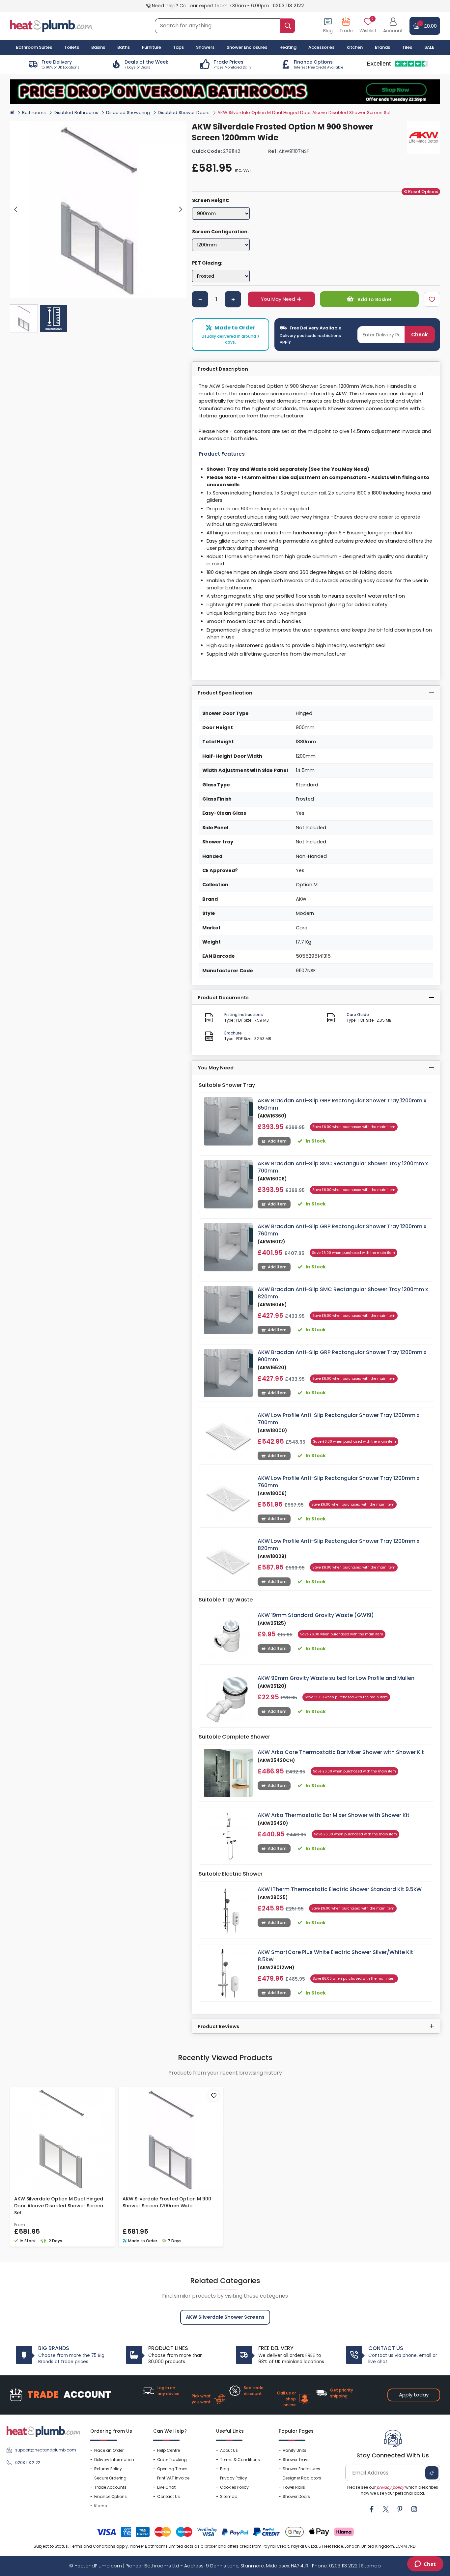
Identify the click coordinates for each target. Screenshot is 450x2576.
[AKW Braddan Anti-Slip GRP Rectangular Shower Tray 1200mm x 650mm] (228, 1121)
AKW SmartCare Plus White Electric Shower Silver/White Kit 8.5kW (335, 1956)
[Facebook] (372, 2509)
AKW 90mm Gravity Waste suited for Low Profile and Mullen (336, 1678)
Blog (225, 2469)
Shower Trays (296, 2460)
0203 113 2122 (288, 6)
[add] (233, 299)
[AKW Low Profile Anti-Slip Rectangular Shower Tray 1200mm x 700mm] (228, 1436)
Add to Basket (374, 299)
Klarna (101, 2506)
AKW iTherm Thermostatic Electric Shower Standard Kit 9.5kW (340, 1889)
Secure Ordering (110, 2478)
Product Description (223, 369)
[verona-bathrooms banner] (225, 92)
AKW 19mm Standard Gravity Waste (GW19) (316, 1615)
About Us (229, 2450)
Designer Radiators (302, 2478)
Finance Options (111, 2496)
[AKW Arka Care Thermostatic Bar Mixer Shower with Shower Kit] (228, 1773)
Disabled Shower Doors (184, 113)
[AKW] (424, 138)
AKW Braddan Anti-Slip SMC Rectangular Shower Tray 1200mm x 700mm (343, 1167)
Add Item (277, 1141)
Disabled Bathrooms (76, 113)
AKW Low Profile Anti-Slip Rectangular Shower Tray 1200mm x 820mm (338, 1545)
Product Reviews (218, 2026)
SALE (429, 47)
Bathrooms (34, 113)
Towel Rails (294, 2487)
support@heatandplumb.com (46, 2450)
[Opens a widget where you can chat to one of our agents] (425, 2564)
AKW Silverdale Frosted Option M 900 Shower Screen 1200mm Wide (167, 2202)
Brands (382, 47)
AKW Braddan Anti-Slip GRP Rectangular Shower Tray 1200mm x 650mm (342, 1104)
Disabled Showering (128, 113)
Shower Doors (296, 2496)
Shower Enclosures (301, 2469)
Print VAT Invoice (173, 2478)
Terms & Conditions (240, 2460)
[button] (393, 26)
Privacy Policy (234, 2478)
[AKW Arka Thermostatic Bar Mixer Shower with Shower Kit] (228, 1836)
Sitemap (229, 2496)
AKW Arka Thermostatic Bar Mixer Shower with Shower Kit (334, 1815)
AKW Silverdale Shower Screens (225, 2317)
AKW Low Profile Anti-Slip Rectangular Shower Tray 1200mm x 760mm (338, 1482)
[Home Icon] (12, 112)
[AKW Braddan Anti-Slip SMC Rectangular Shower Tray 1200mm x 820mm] (228, 1310)
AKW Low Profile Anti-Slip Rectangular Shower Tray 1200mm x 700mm (338, 1419)
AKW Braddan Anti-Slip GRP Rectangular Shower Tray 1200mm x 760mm (342, 1230)
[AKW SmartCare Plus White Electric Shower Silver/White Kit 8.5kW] (228, 1973)
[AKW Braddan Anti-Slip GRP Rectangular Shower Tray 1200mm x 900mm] (228, 1373)
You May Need (278, 299)
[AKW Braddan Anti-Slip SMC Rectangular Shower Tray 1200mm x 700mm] (228, 1184)
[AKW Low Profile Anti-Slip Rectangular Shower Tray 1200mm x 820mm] (228, 1562)
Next (180, 210)
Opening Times (172, 2469)
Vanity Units (295, 2450)
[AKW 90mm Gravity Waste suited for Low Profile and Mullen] (228, 1699)
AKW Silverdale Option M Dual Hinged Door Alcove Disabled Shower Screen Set (59, 2206)
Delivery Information (114, 2460)
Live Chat (166, 2487)
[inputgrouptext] (288, 26)
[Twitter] (386, 2509)
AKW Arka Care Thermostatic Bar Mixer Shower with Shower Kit (341, 1752)
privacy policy (390, 2487)
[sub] (200, 299)
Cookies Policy (234, 2487)
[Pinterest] (400, 2509)
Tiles (407, 47)
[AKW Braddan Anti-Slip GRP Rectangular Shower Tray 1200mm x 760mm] (228, 1247)
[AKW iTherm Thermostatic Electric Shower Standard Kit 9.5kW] (228, 1910)
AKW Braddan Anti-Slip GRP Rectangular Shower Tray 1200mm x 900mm (342, 1356)
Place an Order (109, 2450)
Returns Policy (108, 2469)
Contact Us (169, 2496)
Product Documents (223, 998)
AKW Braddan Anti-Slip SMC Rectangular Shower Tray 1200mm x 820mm (343, 1293)
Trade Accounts (110, 2487)
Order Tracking (172, 2460)
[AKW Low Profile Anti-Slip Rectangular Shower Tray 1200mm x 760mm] (228, 1499)
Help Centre (169, 2450)
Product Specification (225, 693)
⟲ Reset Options (421, 192)
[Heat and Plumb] (51, 26)
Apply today (414, 2395)
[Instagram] (414, 2509)
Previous (16, 210)
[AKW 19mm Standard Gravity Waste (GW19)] (228, 1636)
